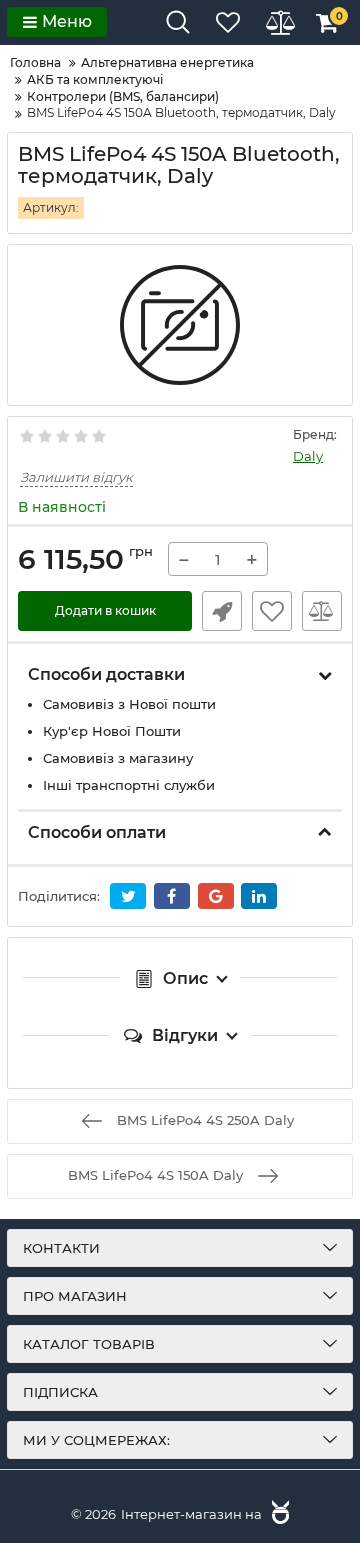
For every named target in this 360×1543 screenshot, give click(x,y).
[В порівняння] (322, 611)
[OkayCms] (278, 1514)
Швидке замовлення (222, 611)
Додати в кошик (105, 610)
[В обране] (272, 611)
